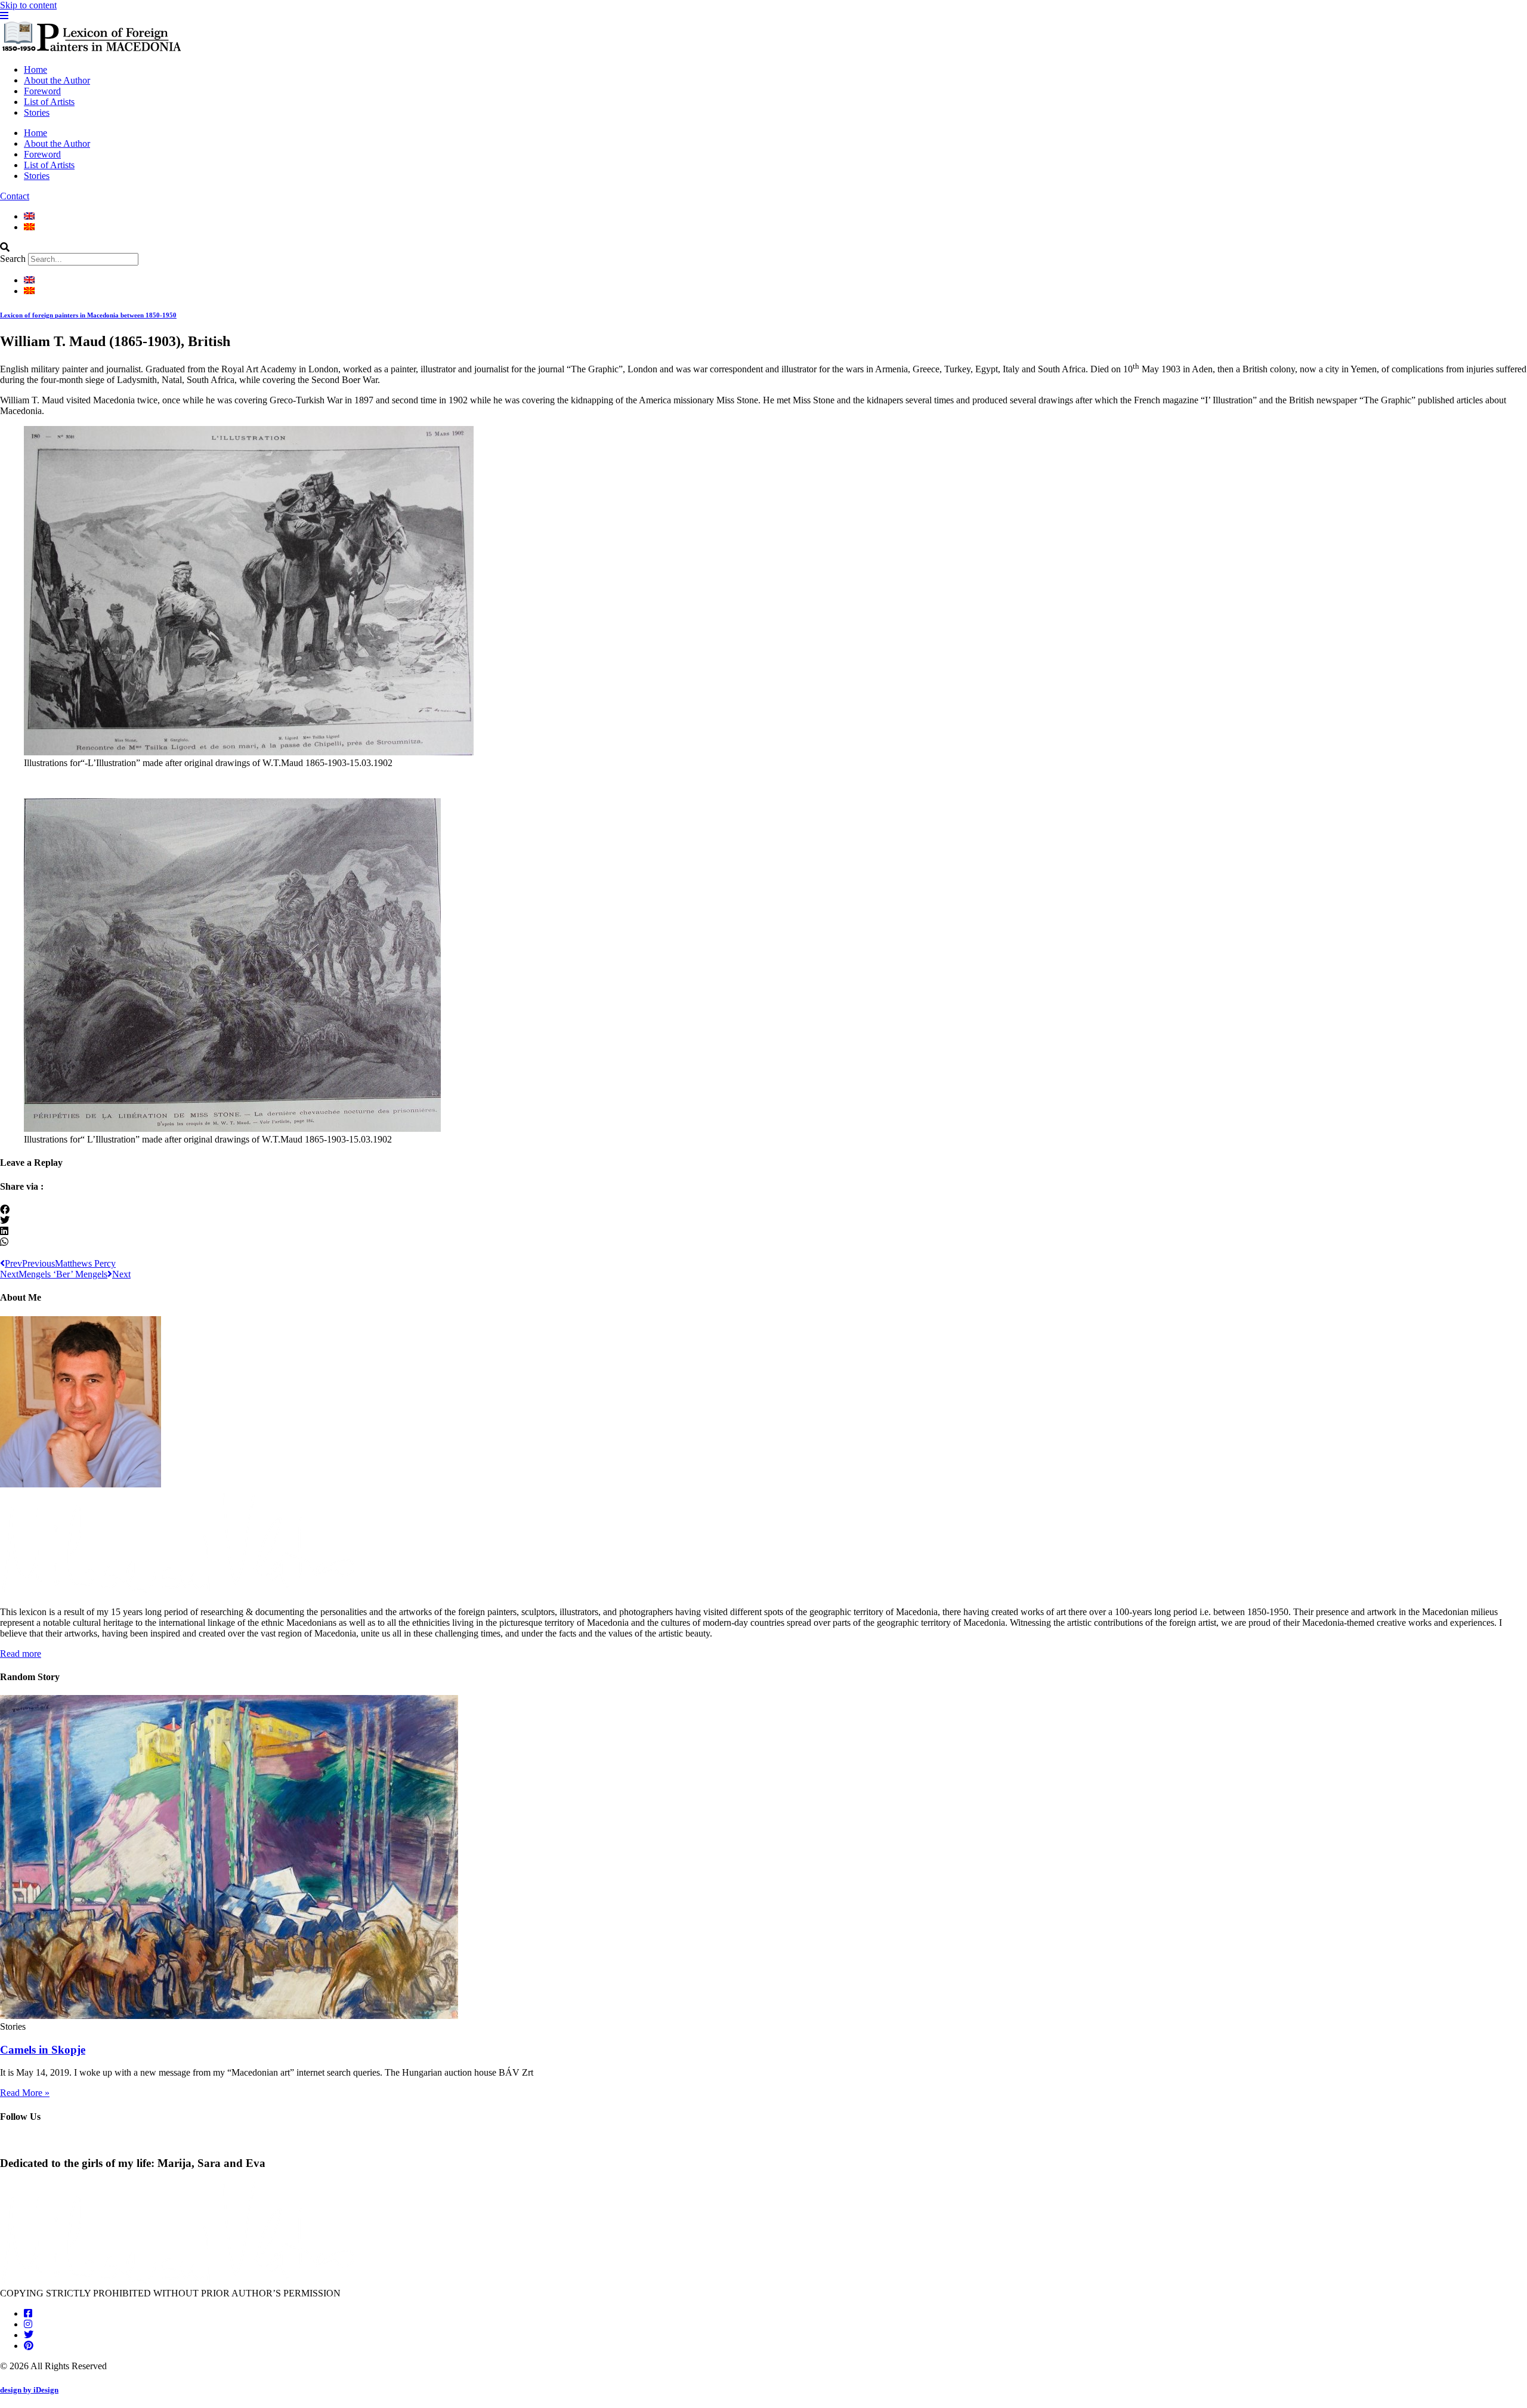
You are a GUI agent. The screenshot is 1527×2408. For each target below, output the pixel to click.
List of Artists (49, 102)
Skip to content (28, 5)
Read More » (25, 2093)
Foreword (42, 91)
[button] (763, 248)
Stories (37, 112)
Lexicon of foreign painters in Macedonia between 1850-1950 (88, 315)
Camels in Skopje (43, 2050)
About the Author (57, 80)
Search (13, 259)
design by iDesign (29, 2390)
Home (35, 70)
